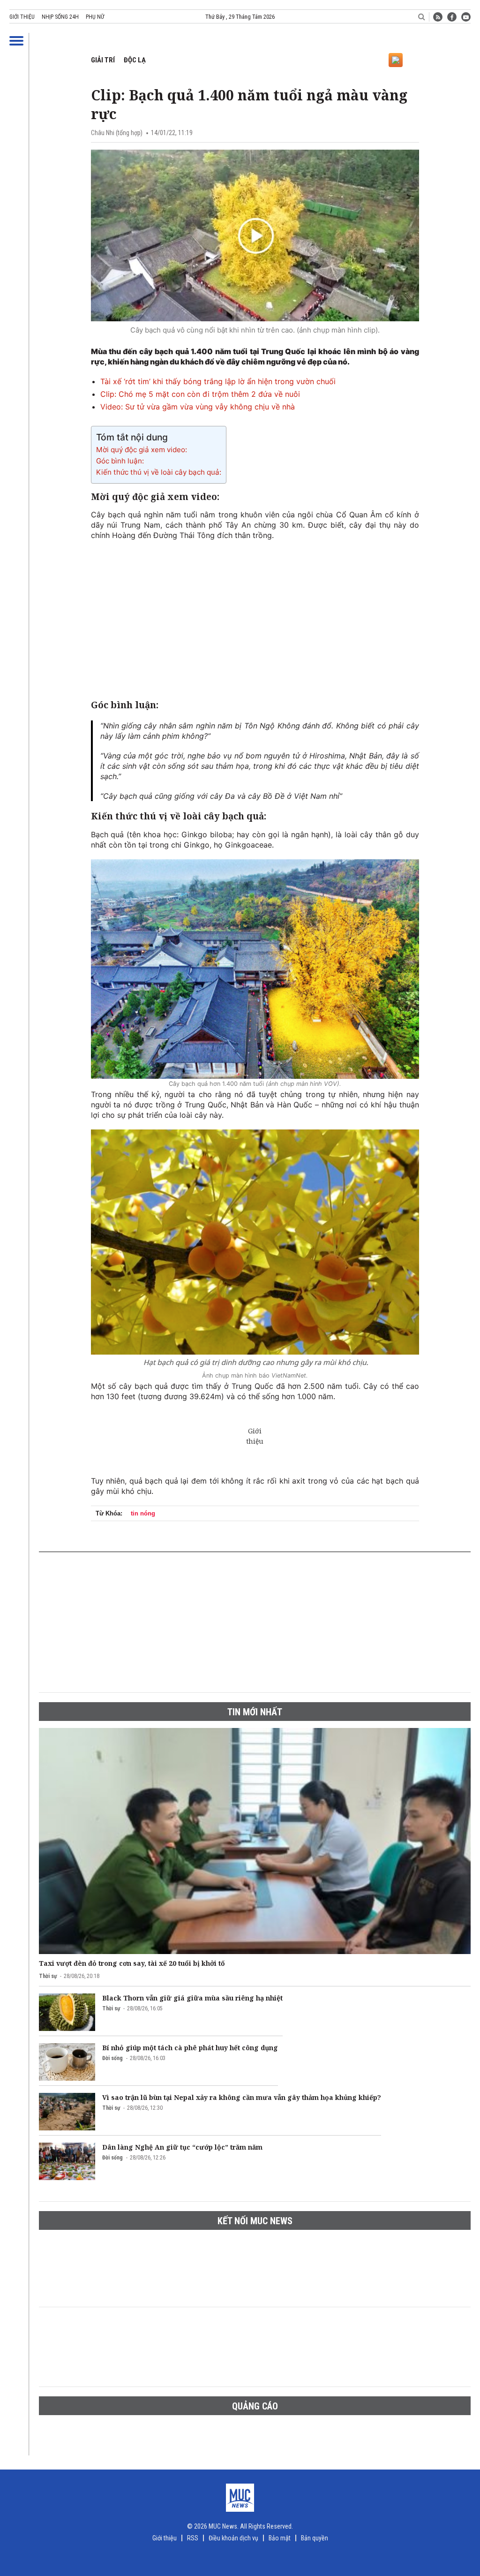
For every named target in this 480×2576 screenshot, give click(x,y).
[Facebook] (452, 17)
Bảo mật (280, 2538)
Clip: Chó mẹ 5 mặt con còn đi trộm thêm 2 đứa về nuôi (200, 394)
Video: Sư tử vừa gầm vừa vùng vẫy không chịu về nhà (198, 407)
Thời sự (48, 1976)
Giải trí (103, 60)
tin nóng (143, 1513)
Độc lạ (135, 60)
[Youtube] (466, 17)
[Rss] (438, 17)
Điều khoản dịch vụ (233, 2538)
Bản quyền (315, 2538)
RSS (193, 2538)
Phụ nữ (95, 17)
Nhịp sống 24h (60, 17)
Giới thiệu (22, 17)
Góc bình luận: (120, 461)
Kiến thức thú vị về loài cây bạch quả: (159, 472)
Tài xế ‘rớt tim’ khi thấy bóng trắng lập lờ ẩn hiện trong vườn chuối (218, 381)
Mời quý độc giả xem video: (142, 450)
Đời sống (112, 2058)
